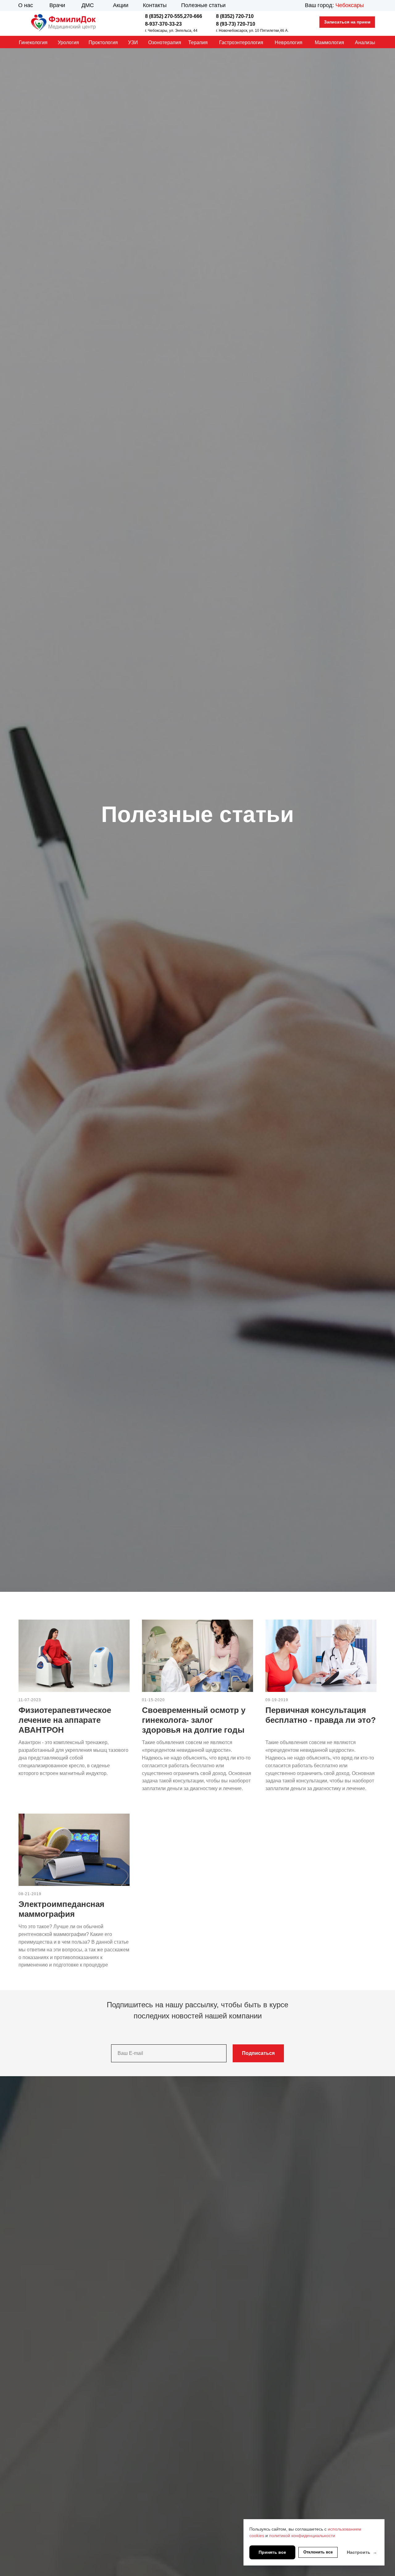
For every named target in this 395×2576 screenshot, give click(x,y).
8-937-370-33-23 (163, 24)
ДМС (88, 5)
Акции (121, 5)
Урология (68, 42)
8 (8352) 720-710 (235, 16)
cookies (257, 2536)
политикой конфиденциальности (302, 2536)
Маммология (329, 42)
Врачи (57, 5)
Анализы (365, 42)
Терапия (198, 42)
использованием (345, 2529)
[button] (347, 22)
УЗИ (133, 42)
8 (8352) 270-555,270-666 (174, 16)
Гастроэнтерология (241, 42)
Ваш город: (334, 5)
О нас (26, 5)
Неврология (289, 42)
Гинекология (33, 42)
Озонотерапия (165, 42)
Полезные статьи (203, 5)
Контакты (155, 5)
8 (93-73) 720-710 (236, 24)
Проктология (103, 42)
